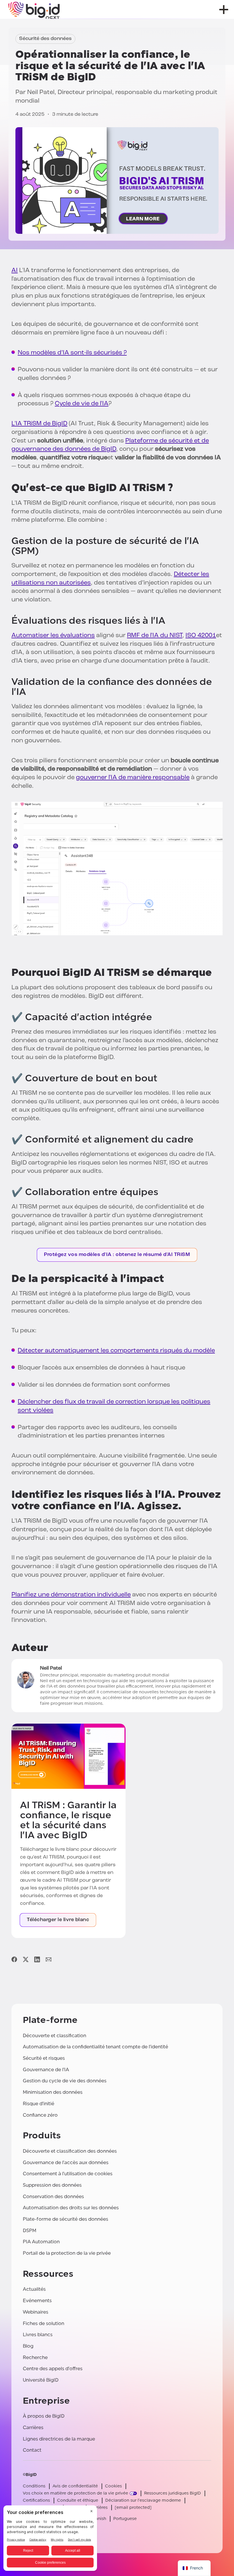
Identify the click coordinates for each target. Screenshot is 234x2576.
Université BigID (41, 2380)
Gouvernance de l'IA (46, 2070)
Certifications (36, 2500)
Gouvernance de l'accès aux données (66, 2163)
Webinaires (36, 2312)
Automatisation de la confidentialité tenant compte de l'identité (95, 2047)
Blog (28, 2346)
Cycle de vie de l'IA (82, 404)
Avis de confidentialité (75, 2486)
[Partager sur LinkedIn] (37, 1959)
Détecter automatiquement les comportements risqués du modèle (116, 1351)
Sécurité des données (45, 39)
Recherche (35, 2357)
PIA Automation (41, 2242)
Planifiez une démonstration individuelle (71, 1595)
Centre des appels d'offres (53, 2369)
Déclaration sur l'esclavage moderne (143, 2500)
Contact (32, 2450)
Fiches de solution (44, 2323)
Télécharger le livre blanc (58, 1920)
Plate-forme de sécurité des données (65, 2219)
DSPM (30, 2231)
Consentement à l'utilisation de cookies (68, 2174)
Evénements (37, 2301)
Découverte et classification (55, 2036)
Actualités (34, 2289)
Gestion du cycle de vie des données (65, 2081)
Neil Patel (41, 92)
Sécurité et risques (44, 2058)
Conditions (34, 2486)
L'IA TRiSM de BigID (39, 424)
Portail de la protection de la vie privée (67, 2253)
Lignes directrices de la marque (59, 2439)
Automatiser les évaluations (53, 636)
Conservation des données (53, 2197)
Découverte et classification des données (70, 2151)
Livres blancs (38, 2335)
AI (15, 271)
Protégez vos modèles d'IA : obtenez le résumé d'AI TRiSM (117, 1255)
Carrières (33, 2428)
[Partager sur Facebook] (14, 1959)
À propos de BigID (44, 2416)
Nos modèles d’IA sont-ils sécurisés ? (72, 353)
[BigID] (34, 9)
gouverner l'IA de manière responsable (133, 778)
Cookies (113, 2486)
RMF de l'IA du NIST (155, 636)
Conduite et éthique (78, 2500)
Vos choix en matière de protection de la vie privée (75, 2493)
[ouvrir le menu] (224, 10)
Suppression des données (52, 2185)
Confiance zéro (40, 2115)
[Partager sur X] (26, 1959)
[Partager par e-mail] (49, 1959)
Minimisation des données (53, 2092)
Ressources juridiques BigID (173, 2493)
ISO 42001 (201, 636)
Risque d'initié (39, 2104)
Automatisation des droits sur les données (71, 2208)
